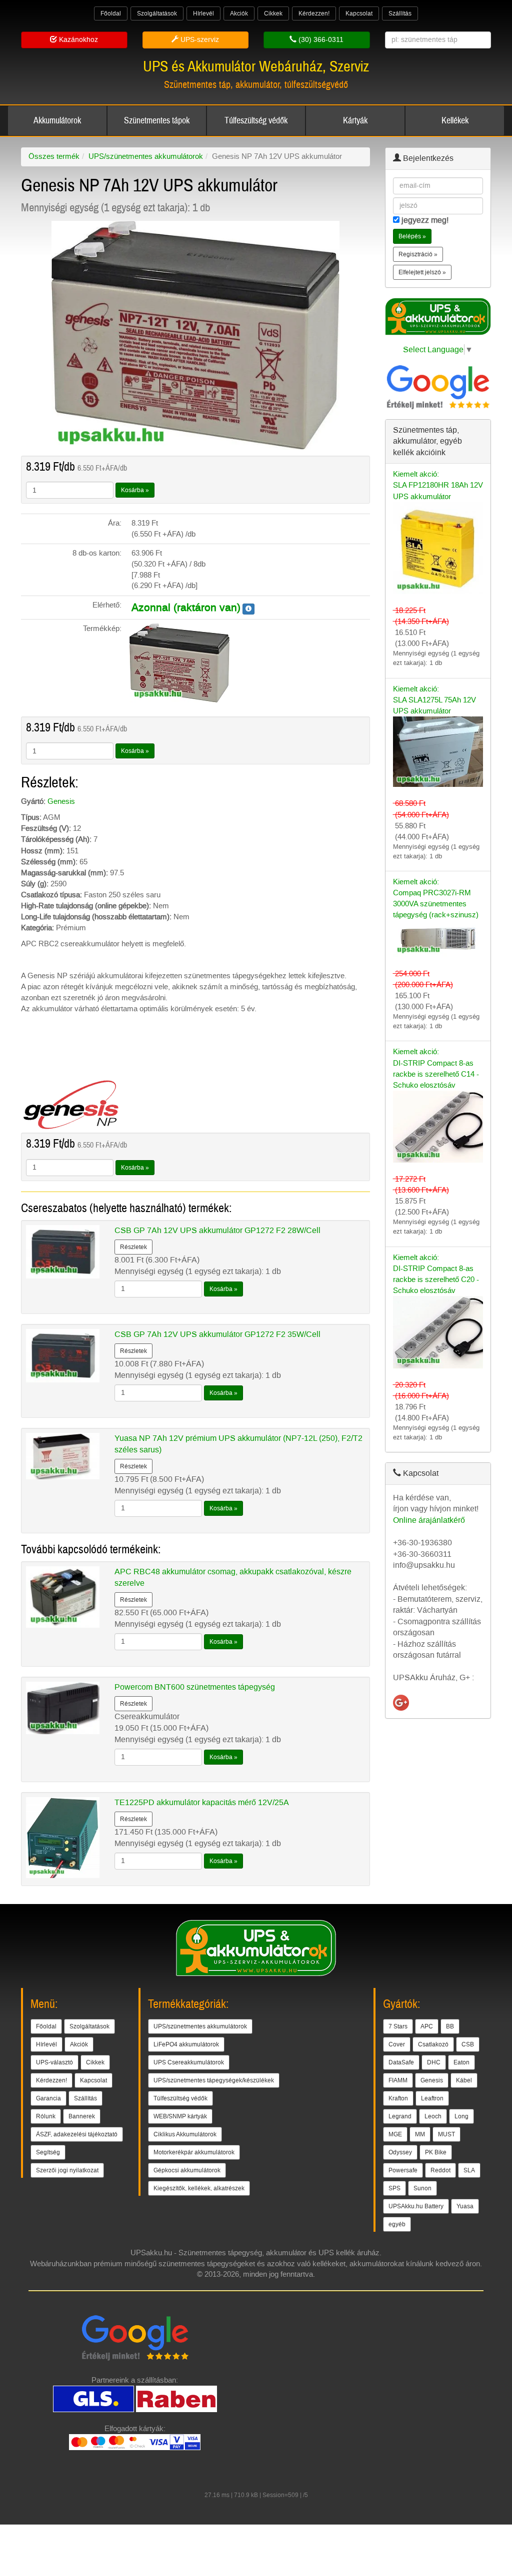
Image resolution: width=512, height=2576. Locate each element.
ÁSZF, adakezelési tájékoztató (77, 2134)
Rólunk (46, 2116)
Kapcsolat (359, 13)
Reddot (440, 2170)
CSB (468, 2044)
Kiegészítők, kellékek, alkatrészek (199, 2188)
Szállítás (400, 13)
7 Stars (398, 2026)
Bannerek (82, 2116)
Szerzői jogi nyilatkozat (67, 2170)
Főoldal (111, 13)
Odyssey (400, 2152)
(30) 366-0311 (320, 40)
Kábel (464, 2080)
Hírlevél (203, 13)
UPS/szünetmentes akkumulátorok (146, 156)
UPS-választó (54, 2062)
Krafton (398, 2098)
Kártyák (355, 121)
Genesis (61, 801)
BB (450, 2026)
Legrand (400, 2116)
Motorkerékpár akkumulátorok (194, 2152)
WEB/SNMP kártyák (180, 2116)
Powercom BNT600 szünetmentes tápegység (195, 1687)
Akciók (239, 13)
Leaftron (432, 2098)
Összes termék (54, 156)
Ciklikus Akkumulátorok (185, 2134)
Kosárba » (135, 490)
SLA (469, 2170)
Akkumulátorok (57, 121)
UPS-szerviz (199, 40)
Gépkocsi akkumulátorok (187, 2170)
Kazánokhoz (77, 40)
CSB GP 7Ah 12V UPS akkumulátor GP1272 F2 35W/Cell (217, 1334)
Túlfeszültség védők (256, 121)
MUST (446, 2134)
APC (427, 2026)
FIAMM (398, 2080)
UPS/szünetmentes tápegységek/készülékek (214, 2080)
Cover (397, 2044)
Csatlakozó (433, 2044)
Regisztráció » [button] (418, 254)
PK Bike (436, 2152)
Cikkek (273, 13)
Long (461, 2116)
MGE (395, 2134)
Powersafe (403, 2170)
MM (420, 2134)
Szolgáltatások (157, 13)
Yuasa (465, 2206)
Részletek (133, 1247)
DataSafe (401, 2062)
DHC (434, 2062)
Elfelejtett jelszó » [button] (422, 272)
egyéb (397, 2224)
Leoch (433, 2116)
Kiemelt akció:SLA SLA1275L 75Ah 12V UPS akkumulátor (434, 700)
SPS (394, 2188)
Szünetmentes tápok (157, 121)
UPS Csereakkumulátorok (189, 2062)
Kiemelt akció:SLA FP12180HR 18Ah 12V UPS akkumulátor (438, 485)
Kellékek (455, 121)
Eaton (461, 2062)
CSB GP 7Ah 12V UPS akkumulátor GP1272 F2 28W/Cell (217, 1230)
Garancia (48, 2098)
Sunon (422, 2188)
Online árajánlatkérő (429, 1520)
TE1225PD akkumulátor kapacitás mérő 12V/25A (202, 1802)
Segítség (48, 2152)
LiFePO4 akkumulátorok (186, 2044)
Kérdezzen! (314, 13)
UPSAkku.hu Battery (416, 2206)
